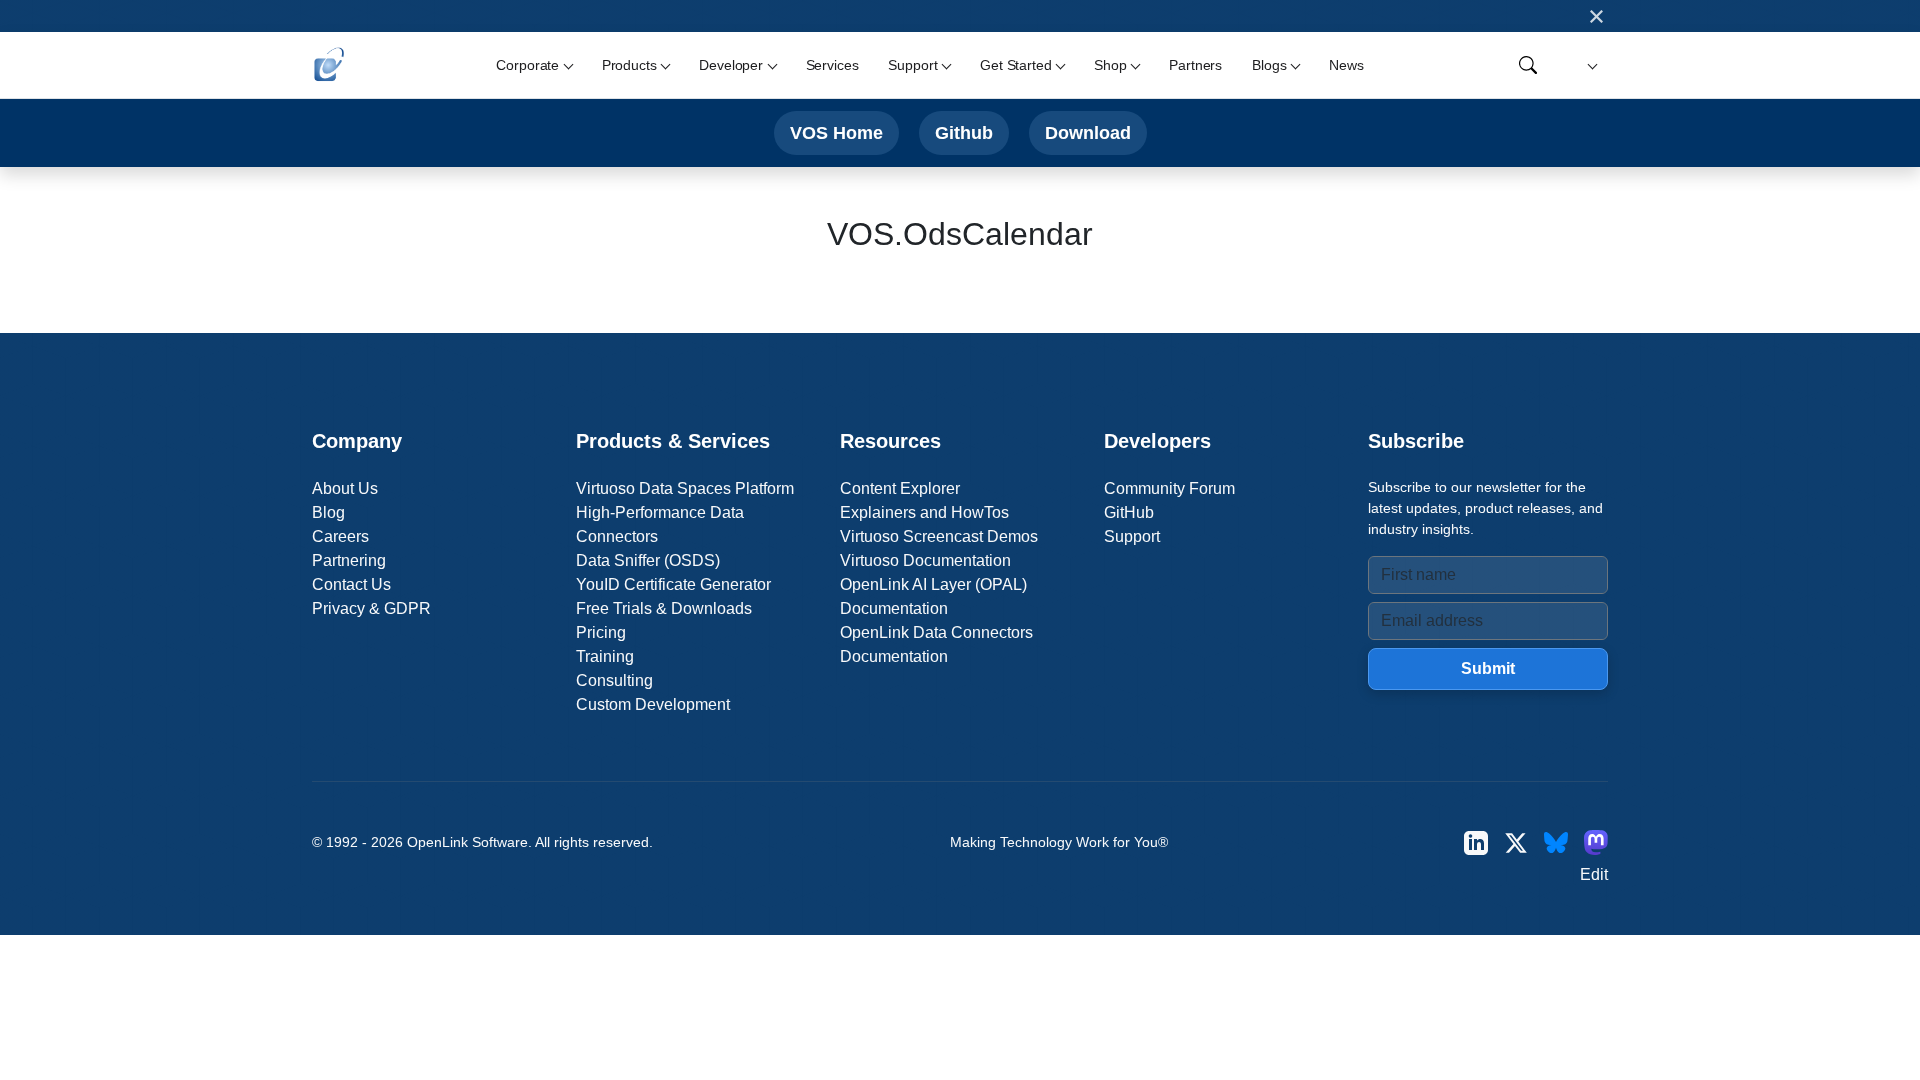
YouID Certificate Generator (673, 584)
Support (1132, 536)
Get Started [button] (1015, 65)
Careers (340, 536)
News (1346, 65)
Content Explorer (900, 488)
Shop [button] (1110, 65)
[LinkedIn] (1476, 842)
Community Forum (1169, 488)
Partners (1195, 65)
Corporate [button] (527, 65)
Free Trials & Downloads (664, 608)
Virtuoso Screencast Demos (939, 536)
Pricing (601, 632)
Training (605, 656)
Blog (328, 512)
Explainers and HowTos (924, 512)
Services (832, 65)
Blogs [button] (1269, 65)
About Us (345, 488)
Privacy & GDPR (371, 608)
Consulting (614, 680)
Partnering (349, 560)
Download (1088, 132)
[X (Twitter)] (1516, 842)
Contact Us (351, 584)
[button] (1589, 65)
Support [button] (912, 65)
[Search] (1528, 65)
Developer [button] (731, 65)
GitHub (1129, 512)
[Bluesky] (1556, 842)
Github (964, 132)
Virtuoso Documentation (925, 560)
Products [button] (629, 65)
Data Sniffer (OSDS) (648, 560)
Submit (1488, 668)
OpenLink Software (467, 842)
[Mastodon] (1596, 842)
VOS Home (836, 132)
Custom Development (653, 704)
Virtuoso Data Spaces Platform (685, 488)
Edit (1594, 874)
